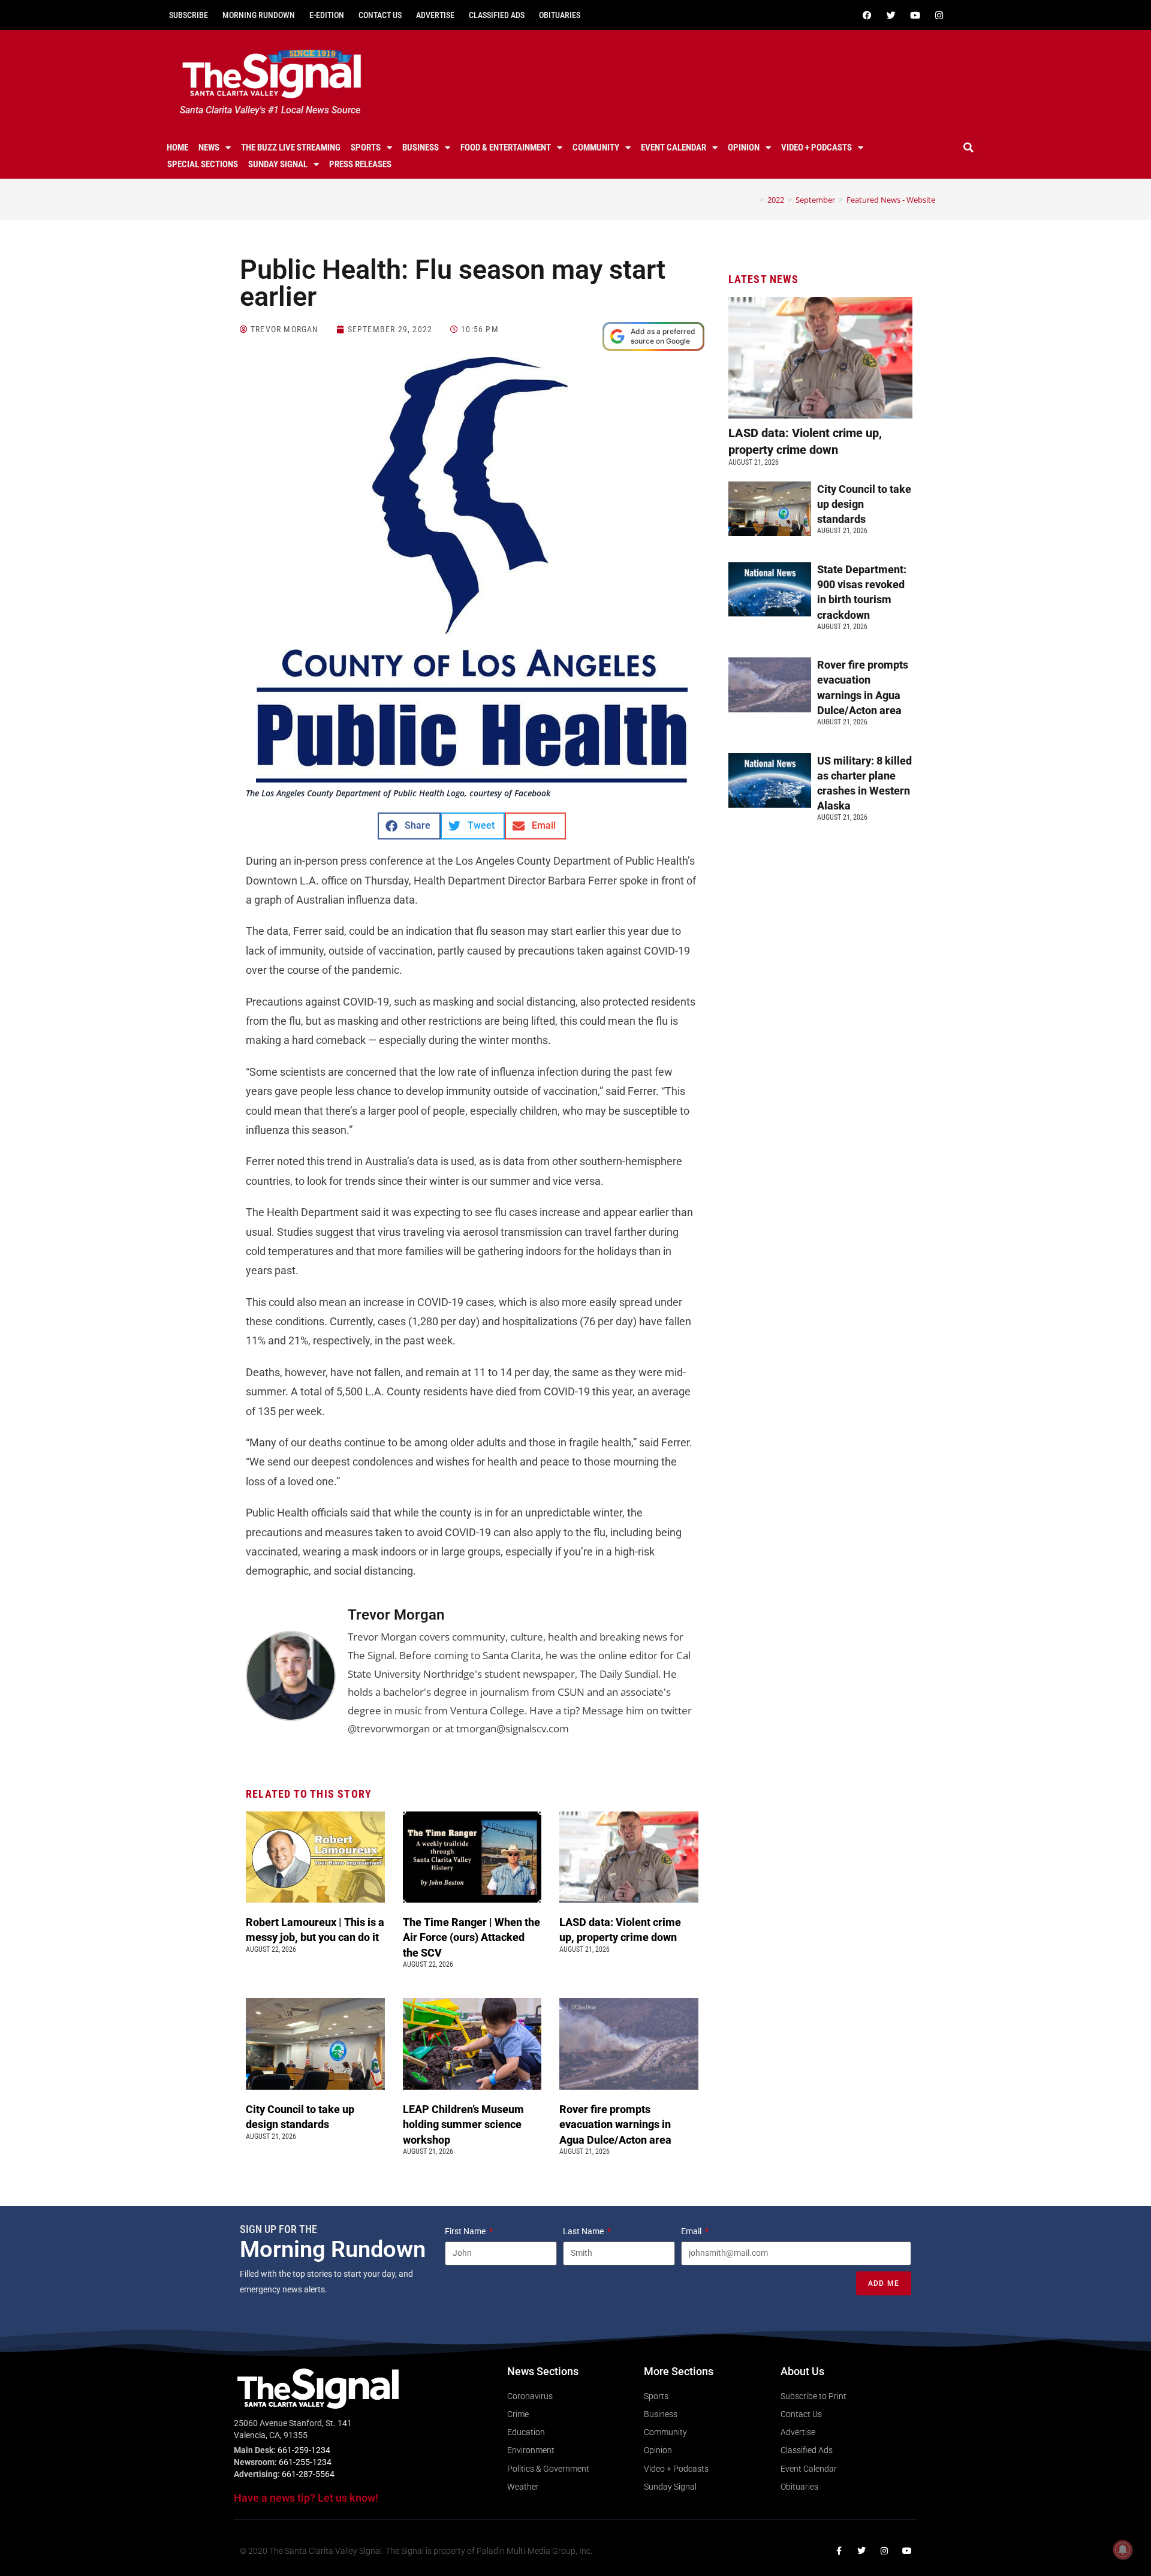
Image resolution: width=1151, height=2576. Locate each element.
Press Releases (360, 164)
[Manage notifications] (1123, 2550)
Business (421, 148)
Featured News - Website (891, 200)
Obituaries (560, 15)
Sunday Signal (278, 164)
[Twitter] (891, 15)
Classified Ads (497, 15)
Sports (366, 148)
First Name (466, 2231)
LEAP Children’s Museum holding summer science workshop (463, 2124)
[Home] (753, 200)
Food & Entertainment (506, 148)
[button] (969, 148)
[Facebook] (867, 15)
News (209, 148)
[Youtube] (915, 15)
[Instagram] (939, 15)
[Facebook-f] (839, 2551)
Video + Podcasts (816, 148)
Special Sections (203, 164)
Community (596, 148)
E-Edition (327, 15)
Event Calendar (674, 148)
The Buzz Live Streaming (291, 148)
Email (692, 2231)
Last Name (584, 2231)
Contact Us (380, 15)
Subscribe (189, 15)
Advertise (435, 15)
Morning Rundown (259, 15)
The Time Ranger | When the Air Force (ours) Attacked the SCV (471, 1937)
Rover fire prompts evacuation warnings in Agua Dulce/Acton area (617, 2124)
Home (177, 148)
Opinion (744, 148)
